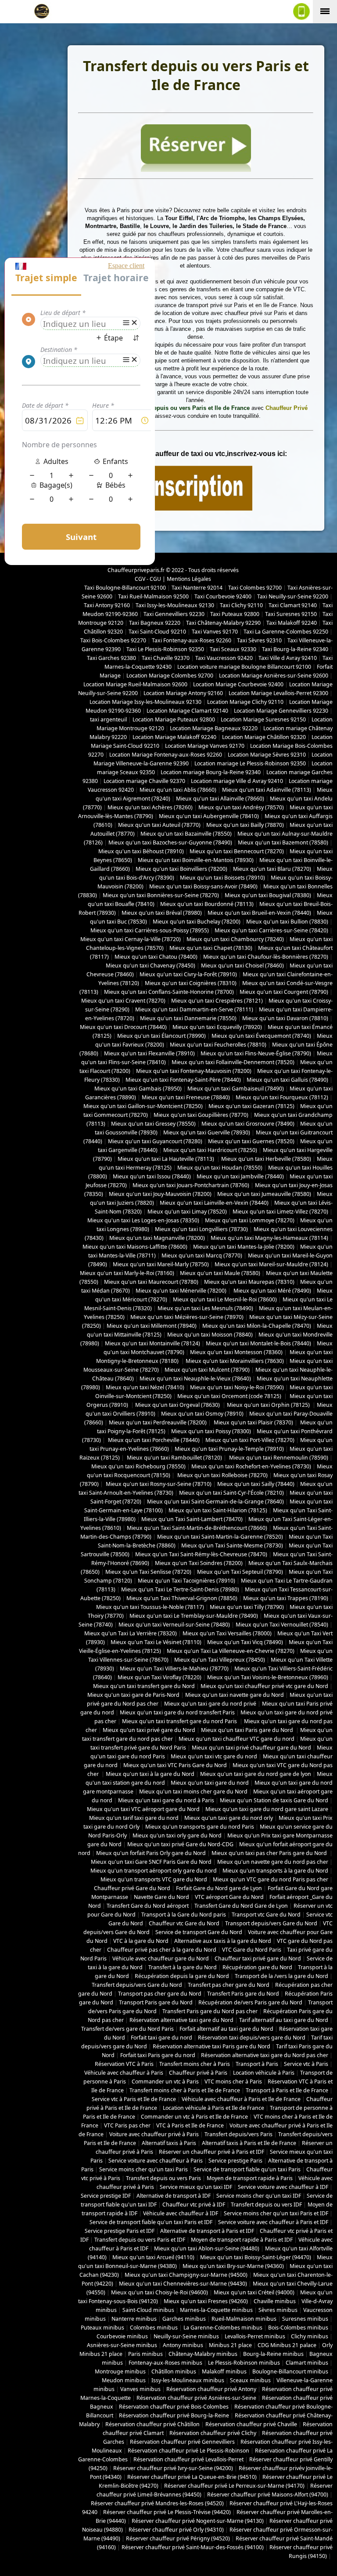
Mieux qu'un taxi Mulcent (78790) (207, 1370)
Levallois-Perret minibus (255, 2336)
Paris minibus (145, 2354)
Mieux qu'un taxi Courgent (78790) (284, 992)
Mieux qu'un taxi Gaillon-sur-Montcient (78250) (143, 1106)
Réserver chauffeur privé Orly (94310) (176, 2530)
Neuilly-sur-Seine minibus (186, 2336)
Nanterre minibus (134, 2319)
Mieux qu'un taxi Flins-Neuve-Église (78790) (256, 1053)
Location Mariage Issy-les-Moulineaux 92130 (145, 702)
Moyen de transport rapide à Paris (250, 2178)
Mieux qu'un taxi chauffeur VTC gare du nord (237, 1739)
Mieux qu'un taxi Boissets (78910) (222, 878)
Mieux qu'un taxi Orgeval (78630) (178, 1405)
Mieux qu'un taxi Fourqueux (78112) (282, 1097)
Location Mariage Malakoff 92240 (174, 737)
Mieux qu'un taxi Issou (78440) (152, 1176)
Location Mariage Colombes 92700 (170, 676)
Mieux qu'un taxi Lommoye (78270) (250, 1220)
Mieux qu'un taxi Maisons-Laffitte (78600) (135, 1247)
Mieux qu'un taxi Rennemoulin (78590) (278, 1458)
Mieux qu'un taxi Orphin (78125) (269, 1405)
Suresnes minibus (305, 2319)
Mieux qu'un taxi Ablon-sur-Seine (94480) (207, 2248)
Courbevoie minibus (122, 2336)
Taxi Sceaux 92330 (233, 649)
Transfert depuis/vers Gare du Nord (137, 1985)
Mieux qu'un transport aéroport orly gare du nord (154, 1871)
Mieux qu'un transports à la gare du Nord (275, 1871)
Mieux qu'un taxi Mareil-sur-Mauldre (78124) (271, 1264)
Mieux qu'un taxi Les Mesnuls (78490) (205, 1308)
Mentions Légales (189, 579)
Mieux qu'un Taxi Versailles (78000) (227, 1633)
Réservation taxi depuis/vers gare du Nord (252, 2038)
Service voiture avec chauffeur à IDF (283, 2187)
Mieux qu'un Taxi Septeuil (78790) (240, 1572)
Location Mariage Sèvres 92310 (267, 755)
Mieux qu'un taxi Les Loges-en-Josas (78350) (143, 1220)
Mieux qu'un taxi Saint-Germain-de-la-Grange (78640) (215, 1502)
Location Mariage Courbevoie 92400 (238, 684)
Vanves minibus (140, 2389)
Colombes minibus (154, 2328)
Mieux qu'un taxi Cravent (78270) (123, 1001)
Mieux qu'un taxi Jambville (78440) (240, 1176)
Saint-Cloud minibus (148, 2310)
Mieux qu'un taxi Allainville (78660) (220, 799)
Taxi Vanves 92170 (215, 632)
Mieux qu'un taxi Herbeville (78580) (266, 1159)
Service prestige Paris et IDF (120, 2231)
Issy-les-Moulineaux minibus (188, 2380)
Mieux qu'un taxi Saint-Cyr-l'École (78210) (231, 1493)
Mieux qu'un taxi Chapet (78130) (211, 948)
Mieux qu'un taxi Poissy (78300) (211, 1431)
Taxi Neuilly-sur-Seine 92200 (293, 596)
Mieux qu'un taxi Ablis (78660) (178, 790)
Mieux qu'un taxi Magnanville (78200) (157, 1238)
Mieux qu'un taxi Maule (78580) (220, 1273)
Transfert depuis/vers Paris (238, 2134)
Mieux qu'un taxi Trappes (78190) (286, 1598)
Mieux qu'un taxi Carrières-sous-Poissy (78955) (150, 930)
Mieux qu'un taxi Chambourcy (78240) (235, 939)
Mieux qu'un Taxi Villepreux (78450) (220, 1660)
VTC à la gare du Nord (141, 1941)
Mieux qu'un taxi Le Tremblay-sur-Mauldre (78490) (194, 1616)
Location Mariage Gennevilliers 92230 (281, 711)
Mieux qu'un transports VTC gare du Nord (154, 1879)
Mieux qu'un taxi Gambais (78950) (138, 1089)
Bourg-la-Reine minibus (273, 2354)
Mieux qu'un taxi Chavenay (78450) (151, 966)
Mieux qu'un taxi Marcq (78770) (202, 1255)
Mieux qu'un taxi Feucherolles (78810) (218, 1045)
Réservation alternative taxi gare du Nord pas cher (265, 2055)
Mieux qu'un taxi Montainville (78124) (152, 1343)
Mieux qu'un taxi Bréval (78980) (162, 913)
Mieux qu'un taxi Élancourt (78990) (161, 1036)
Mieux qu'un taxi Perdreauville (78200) (158, 1422)
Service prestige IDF (106, 2196)
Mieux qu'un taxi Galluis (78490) (287, 1080)
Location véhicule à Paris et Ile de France (213, 2108)
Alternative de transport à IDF (174, 2196)
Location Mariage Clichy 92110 (245, 702)
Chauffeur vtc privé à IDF (194, 2205)
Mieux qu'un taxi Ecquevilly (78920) (217, 1027)
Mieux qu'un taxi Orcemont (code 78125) (230, 1396)
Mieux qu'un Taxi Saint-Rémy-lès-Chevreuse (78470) (201, 1554)
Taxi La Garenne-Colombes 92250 (286, 632)
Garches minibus (184, 2319)
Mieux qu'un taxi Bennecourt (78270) (237, 851)
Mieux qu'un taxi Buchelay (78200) (197, 922)
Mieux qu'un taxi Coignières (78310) (191, 983)
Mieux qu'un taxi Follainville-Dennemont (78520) (233, 1062)
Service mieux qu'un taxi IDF (196, 2187)
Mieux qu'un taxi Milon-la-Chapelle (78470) (257, 1326)
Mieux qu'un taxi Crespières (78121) (217, 1001)
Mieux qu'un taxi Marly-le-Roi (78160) (127, 1273)
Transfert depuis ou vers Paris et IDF (140, 2240)
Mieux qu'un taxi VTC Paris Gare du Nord (175, 1765)
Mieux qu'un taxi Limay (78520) (187, 1212)
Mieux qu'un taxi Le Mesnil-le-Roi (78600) (225, 1299)
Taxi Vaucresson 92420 (224, 658)
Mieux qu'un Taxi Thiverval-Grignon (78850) (182, 1598)
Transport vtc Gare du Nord (266, 1915)
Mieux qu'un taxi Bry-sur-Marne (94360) (233, 2266)
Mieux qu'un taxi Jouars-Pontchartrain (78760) (191, 1185)
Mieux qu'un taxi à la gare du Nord (150, 1774)
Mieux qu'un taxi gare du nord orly (229, 1818)
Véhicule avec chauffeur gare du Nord (161, 1958)
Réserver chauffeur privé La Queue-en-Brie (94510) (192, 2477)
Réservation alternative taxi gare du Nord (181, 2020)
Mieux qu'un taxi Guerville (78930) (207, 1132)
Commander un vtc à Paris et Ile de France (194, 2117)
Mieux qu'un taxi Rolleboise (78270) (222, 1475)
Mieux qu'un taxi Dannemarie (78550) (188, 1018)
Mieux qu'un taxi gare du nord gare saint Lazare (267, 1809)
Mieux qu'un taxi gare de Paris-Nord (133, 1695)
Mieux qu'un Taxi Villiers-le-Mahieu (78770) (174, 1668)
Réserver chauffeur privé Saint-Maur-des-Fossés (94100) (193, 2547)
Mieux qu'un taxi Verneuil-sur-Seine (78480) (174, 1625)
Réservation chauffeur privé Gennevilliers (182, 2442)
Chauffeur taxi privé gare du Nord (258, 1958)
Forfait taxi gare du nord (161, 2038)
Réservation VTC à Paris (124, 2064)
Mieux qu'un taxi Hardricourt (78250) (210, 1150)
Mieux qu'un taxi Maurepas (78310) (249, 1282)
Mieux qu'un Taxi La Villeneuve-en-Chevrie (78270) (231, 1651)
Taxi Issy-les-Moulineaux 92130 (175, 605)
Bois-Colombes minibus (298, 2328)
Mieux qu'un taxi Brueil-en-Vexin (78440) (259, 913)
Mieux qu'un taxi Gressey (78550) (153, 1124)
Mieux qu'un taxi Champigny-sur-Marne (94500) (186, 2275)
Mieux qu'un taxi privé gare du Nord (149, 1730)
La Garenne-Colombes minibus (223, 2328)
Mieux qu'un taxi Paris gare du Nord (248, 1730)
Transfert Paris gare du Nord (243, 1994)
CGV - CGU (148, 579)
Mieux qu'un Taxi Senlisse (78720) (148, 1572)
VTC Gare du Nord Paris (252, 1950)
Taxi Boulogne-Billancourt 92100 (125, 588)
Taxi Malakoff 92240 (292, 623)
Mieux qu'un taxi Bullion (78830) (287, 922)
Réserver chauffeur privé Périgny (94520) (178, 2538)
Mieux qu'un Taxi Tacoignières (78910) (186, 1581)
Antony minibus (183, 2345)
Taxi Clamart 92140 (293, 605)
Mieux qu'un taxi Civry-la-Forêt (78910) (188, 974)
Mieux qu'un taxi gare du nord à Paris (166, 1800)
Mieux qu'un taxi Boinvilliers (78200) (181, 869)
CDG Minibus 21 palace (287, 2345)
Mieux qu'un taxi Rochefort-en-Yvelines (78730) (251, 1466)
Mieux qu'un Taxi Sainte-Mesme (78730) (232, 1545)
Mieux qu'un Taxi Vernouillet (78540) (282, 1625)
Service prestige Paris (235, 2161)
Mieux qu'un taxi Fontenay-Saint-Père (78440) (183, 1080)
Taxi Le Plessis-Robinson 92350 (165, 649)
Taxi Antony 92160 (107, 605)
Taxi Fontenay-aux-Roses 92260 (192, 640)
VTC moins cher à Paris (233, 2081)
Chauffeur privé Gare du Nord (132, 1888)
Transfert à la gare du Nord (183, 1967)
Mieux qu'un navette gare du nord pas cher (273, 1862)
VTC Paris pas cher (127, 2125)
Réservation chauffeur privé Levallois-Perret (188, 2459)
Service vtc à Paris (306, 2064)
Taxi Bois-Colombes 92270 (113, 640)
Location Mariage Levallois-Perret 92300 (278, 693)
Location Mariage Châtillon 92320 (264, 737)
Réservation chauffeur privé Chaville (251, 2424)
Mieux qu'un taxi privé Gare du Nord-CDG (180, 1844)
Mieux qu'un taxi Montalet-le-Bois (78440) (258, 1343)
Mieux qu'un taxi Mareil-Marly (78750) (161, 1264)
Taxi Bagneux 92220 (155, 623)
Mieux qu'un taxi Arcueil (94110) (153, 2257)
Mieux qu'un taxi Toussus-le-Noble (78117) (150, 1607)
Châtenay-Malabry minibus (203, 2354)
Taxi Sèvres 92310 (259, 640)
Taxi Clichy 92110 (241, 605)
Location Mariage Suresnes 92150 (263, 719)
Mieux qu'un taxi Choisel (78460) (242, 966)
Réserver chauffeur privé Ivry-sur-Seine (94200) (173, 2468)
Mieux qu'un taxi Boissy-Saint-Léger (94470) (256, 2257)
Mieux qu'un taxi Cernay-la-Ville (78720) (131, 939)
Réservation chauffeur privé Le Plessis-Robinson (188, 2451)
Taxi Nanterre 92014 (197, 588)
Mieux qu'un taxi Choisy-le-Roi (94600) (160, 2292)
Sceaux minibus (250, 2380)
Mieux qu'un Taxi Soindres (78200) (199, 1563)
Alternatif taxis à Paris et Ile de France (249, 2143)
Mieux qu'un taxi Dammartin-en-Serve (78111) (194, 1009)
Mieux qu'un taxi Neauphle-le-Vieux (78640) (195, 1379)
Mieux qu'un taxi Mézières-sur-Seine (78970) (187, 1317)
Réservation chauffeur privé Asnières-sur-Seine (196, 2398)
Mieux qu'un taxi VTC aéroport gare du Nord (143, 1809)
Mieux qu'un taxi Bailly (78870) (245, 825)
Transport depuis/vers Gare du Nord (271, 1923)
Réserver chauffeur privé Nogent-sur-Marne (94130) (198, 2521)
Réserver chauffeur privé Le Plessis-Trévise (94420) (167, 2512)
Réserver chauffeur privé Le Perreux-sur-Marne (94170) (234, 2486)
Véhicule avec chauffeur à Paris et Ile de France (241, 2099)
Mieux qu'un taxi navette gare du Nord (235, 1695)
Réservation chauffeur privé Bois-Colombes (174, 2407)
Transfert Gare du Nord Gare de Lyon (241, 1906)
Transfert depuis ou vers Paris (163, 2178)
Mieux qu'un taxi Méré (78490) (272, 1291)
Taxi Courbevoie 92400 (223, 596)
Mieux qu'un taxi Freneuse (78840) (186, 1097)
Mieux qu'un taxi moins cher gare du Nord (193, 1792)
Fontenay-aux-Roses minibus (165, 2363)
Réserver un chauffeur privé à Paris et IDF (212, 2152)
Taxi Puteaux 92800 (235, 614)
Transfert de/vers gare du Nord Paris (127, 2029)
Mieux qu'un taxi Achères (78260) (150, 807)
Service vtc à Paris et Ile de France (134, 2099)
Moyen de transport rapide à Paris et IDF (242, 2240)
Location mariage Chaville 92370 (144, 781)
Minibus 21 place (230, 2345)
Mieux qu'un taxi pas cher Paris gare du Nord (270, 1853)
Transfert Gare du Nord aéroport (148, 1906)
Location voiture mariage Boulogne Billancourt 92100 (244, 667)
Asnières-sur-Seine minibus (122, 2345)
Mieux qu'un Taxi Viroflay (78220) (160, 1677)
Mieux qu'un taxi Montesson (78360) (236, 1352)
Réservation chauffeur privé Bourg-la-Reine (174, 2415)
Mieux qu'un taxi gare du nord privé (210, 1704)
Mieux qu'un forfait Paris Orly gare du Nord (151, 1853)
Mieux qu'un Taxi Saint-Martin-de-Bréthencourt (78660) (197, 1528)
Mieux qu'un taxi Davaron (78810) (285, 1018)
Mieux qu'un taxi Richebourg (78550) (138, 1466)
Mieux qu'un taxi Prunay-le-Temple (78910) (229, 1449)
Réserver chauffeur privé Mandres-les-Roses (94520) (157, 2503)
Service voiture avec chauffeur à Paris (156, 2161)
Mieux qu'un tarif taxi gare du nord (134, 1818)
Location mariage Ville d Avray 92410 (237, 781)
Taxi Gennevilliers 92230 (174, 614)
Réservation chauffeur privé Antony (211, 2389)
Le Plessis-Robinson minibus (244, 2363)
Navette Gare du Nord (161, 1897)
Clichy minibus (310, 2336)
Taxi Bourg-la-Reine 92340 (295, 649)
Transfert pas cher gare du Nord (229, 1985)
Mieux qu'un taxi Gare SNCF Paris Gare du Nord (151, 1862)
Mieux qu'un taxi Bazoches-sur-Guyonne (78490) (170, 842)
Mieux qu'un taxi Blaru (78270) (272, 869)
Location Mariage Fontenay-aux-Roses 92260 (166, 755)
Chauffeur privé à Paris (198, 2073)
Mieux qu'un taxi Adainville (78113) (267, 790)
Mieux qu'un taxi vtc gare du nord (214, 1756)
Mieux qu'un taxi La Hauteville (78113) (167, 1159)
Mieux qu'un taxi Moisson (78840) (210, 1335)
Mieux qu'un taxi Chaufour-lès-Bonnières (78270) (266, 957)
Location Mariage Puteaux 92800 (174, 719)
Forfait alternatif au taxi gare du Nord (226, 2029)
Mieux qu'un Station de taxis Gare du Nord (274, 1800)
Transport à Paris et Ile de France (287, 2090)
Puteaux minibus (102, 2328)
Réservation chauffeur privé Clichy (213, 2433)
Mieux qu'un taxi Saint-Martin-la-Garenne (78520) (220, 1537)
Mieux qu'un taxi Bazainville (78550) (186, 834)
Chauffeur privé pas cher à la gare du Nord (162, 1950)
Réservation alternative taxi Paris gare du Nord (212, 2046)
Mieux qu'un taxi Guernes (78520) (251, 1141)
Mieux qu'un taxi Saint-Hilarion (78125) (218, 1510)
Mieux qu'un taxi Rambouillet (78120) (174, 1458)
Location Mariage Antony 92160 (183, 693)
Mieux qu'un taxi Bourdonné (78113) (207, 904)
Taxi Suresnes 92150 (291, 614)
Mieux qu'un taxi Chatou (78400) (156, 957)
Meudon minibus (124, 2380)
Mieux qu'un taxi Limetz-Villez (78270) (280, 1212)
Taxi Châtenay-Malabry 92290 (223, 623)
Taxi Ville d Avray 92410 (288, 658)
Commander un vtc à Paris (165, 2081)
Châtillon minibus (174, 2371)
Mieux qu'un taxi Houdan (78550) (220, 1168)
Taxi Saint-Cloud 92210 (157, 632)
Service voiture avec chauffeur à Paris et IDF (273, 2222)
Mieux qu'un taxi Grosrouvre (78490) (248, 1124)
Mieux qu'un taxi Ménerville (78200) (181, 1291)
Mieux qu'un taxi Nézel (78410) (145, 1387)
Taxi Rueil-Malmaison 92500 (153, 596)
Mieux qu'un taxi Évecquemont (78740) (261, 1036)
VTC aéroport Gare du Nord (229, 1897)
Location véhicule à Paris (264, 2073)
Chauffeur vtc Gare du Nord (184, 1923)
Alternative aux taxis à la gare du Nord (223, 1941)
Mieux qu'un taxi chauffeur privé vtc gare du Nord (264, 1686)
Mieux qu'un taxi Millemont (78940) (152, 1326)
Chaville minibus (275, 2301)
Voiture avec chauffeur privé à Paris (154, 2134)
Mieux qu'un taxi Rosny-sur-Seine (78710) (158, 1484)
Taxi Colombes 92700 (255, 588)
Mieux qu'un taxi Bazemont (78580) (283, 842)
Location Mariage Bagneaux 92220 (214, 728)
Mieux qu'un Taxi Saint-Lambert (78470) (192, 1519)
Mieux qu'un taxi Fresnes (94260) (206, 2301)
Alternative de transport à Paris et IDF (207, 2231)
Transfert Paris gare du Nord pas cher (210, 2011)
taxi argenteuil (108, 719)
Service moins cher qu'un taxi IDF (259, 2196)
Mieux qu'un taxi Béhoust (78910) (141, 851)
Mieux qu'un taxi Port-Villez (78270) (250, 1440)
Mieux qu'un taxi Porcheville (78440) (153, 1440)
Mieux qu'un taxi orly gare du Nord (177, 1835)
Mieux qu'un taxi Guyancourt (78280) (155, 1141)
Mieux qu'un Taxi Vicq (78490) (245, 1642)
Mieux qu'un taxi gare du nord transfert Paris (177, 1712)
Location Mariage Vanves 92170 (205, 746)
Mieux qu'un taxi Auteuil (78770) (159, 825)
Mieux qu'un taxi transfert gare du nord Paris (180, 1721)
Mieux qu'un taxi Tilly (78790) (247, 1607)
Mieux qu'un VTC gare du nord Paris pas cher (271, 1879)
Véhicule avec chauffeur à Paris (124, 2073)
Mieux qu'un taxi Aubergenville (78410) (209, 816)
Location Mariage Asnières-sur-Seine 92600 (274, 676)
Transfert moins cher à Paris (195, 2064)
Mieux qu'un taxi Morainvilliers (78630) (235, 1361)
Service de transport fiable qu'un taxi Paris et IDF (151, 2222)
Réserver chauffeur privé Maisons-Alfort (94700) (268, 2494)
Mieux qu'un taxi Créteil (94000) (254, 2292)
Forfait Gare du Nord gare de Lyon (219, 1888)
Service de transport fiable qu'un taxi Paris (247, 2169)
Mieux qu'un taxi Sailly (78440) (256, 1484)
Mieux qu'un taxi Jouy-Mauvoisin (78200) (160, 1194)
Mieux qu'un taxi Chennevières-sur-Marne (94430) (183, 2284)
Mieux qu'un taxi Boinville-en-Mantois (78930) (196, 860)
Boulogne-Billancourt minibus (290, 2371)
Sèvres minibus (278, 2310)
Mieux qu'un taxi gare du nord (210, 1783)
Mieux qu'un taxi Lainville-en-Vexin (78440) (214, 1203)
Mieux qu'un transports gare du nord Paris (200, 1827)
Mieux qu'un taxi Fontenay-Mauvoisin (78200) (194, 1071)
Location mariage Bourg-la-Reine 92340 (211, 772)
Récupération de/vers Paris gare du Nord (250, 2002)
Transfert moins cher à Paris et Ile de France (185, 2090)
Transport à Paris (257, 2064)
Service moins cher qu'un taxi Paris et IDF (276, 2213)
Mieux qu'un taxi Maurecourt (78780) (151, 1282)
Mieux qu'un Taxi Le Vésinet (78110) (156, 1642)
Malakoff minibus (224, 2371)
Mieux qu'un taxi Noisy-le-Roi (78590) (237, 1387)
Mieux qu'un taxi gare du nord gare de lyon (256, 1774)
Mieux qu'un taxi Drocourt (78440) (123, 1027)
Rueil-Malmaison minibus (244, 2319)
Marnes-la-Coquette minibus (216, 2310)
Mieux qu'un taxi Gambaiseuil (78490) (236, 1089)
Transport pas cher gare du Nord (160, 1994)
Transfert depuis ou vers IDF (266, 2205)
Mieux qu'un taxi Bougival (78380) (268, 895)
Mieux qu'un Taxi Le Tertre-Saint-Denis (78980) (180, 1589)
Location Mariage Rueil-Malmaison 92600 (135, 684)
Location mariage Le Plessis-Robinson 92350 (250, 763)
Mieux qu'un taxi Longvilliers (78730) (201, 1229)
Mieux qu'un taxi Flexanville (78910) (149, 1053)
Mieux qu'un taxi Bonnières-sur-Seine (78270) (161, 895)
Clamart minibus (307, 2363)
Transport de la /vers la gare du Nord (281, 1976)
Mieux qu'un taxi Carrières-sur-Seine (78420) (271, 930)
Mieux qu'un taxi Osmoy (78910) (202, 1414)
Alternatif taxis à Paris (169, 2143)
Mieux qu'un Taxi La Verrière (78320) (131, 1633)
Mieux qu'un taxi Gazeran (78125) (251, 1106)
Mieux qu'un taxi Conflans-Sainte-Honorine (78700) (169, 992)
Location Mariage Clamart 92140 (187, 711)
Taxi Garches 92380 (111, 658)
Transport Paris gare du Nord (156, 2002)
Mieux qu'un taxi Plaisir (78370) (253, 1422)
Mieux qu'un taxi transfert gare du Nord (144, 1686)
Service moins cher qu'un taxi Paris (143, 2169)
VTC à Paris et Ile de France (190, 2125)
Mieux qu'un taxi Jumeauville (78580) (264, 1194)
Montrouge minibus (120, 2371)
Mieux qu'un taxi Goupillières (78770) (201, 1115)
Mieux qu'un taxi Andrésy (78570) (241, 807)
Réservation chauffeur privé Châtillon (152, 2424)
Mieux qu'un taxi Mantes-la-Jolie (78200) (244, 1247)
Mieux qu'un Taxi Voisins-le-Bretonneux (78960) (268, 1677)
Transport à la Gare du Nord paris (184, 1915)
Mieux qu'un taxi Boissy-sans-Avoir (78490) (203, 886)
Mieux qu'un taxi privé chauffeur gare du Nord (251, 1748)
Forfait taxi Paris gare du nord (158, 2055)
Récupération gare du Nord (257, 1967)
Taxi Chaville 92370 (166, 658)
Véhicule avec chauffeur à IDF (181, 2213)
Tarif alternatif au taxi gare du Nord (284, 2020)
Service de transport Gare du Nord (199, 1932)
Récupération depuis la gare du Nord (182, 1976)
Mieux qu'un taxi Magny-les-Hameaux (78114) (269, 1238)
